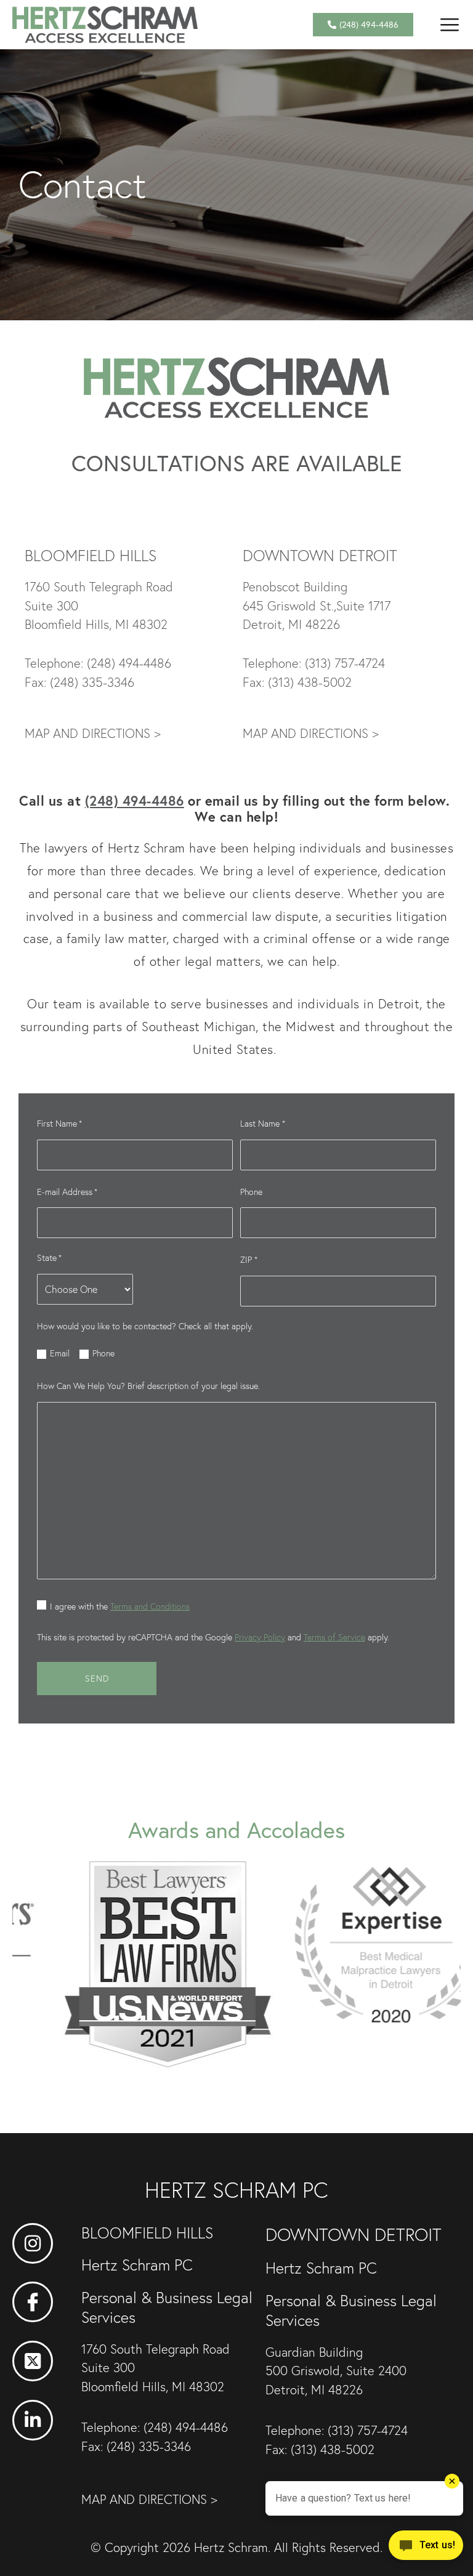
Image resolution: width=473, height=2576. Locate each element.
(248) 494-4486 (129, 663)
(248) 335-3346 (92, 682)
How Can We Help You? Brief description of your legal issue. (148, 1386)
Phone (251, 1192)
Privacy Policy (260, 1637)
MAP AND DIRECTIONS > (93, 733)
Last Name (262, 1124)
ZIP (249, 1260)
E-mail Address (67, 1192)
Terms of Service (334, 1637)
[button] (449, 24)
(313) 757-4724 (345, 663)
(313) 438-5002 (310, 682)
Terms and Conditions (150, 1606)
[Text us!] (426, 2550)
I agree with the (120, 1606)
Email (60, 1353)
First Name (59, 1124)
